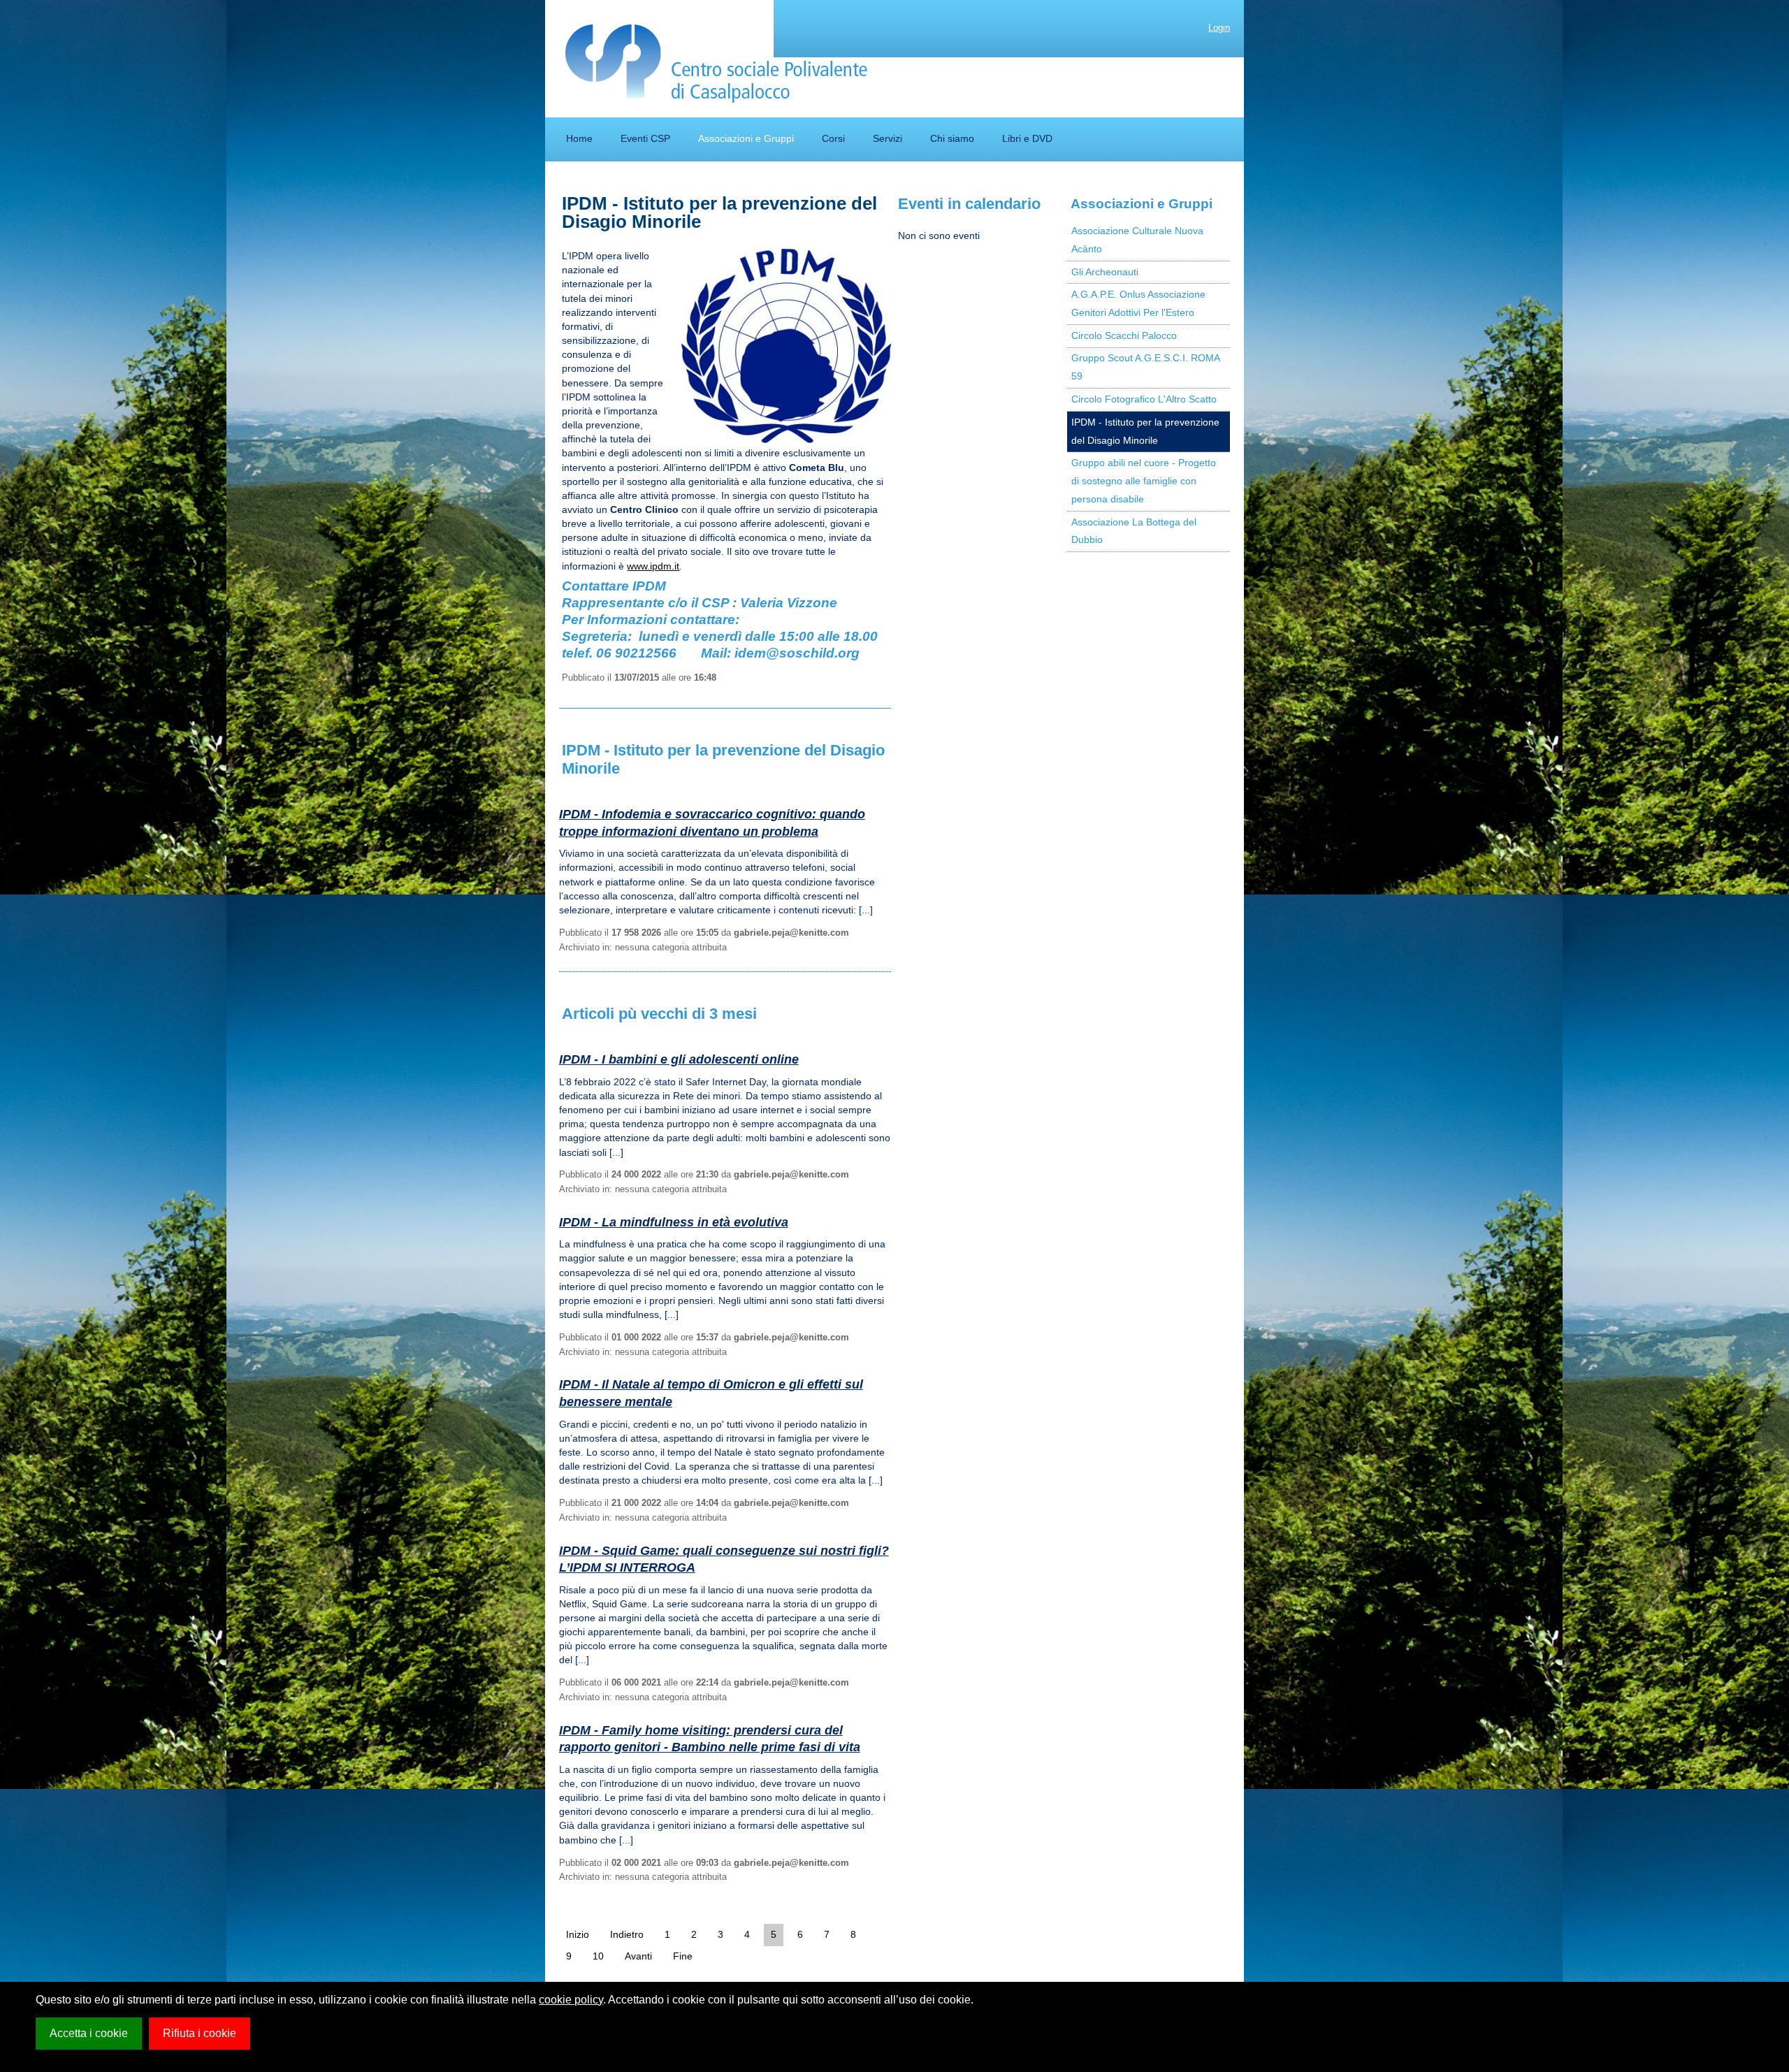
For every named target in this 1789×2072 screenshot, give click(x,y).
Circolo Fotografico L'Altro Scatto (1144, 399)
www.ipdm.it (653, 566)
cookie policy (571, 2000)
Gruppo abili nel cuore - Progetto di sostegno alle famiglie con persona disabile (1144, 481)
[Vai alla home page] (717, 64)
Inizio (578, 1934)
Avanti (638, 1956)
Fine (683, 1956)
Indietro (627, 1934)
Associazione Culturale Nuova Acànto (1137, 240)
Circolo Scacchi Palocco (1124, 335)
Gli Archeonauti (1105, 272)
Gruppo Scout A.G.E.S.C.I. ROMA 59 (1146, 367)
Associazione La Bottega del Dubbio (1134, 531)
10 (598, 1956)
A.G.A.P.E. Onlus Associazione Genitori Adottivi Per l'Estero (1138, 303)
